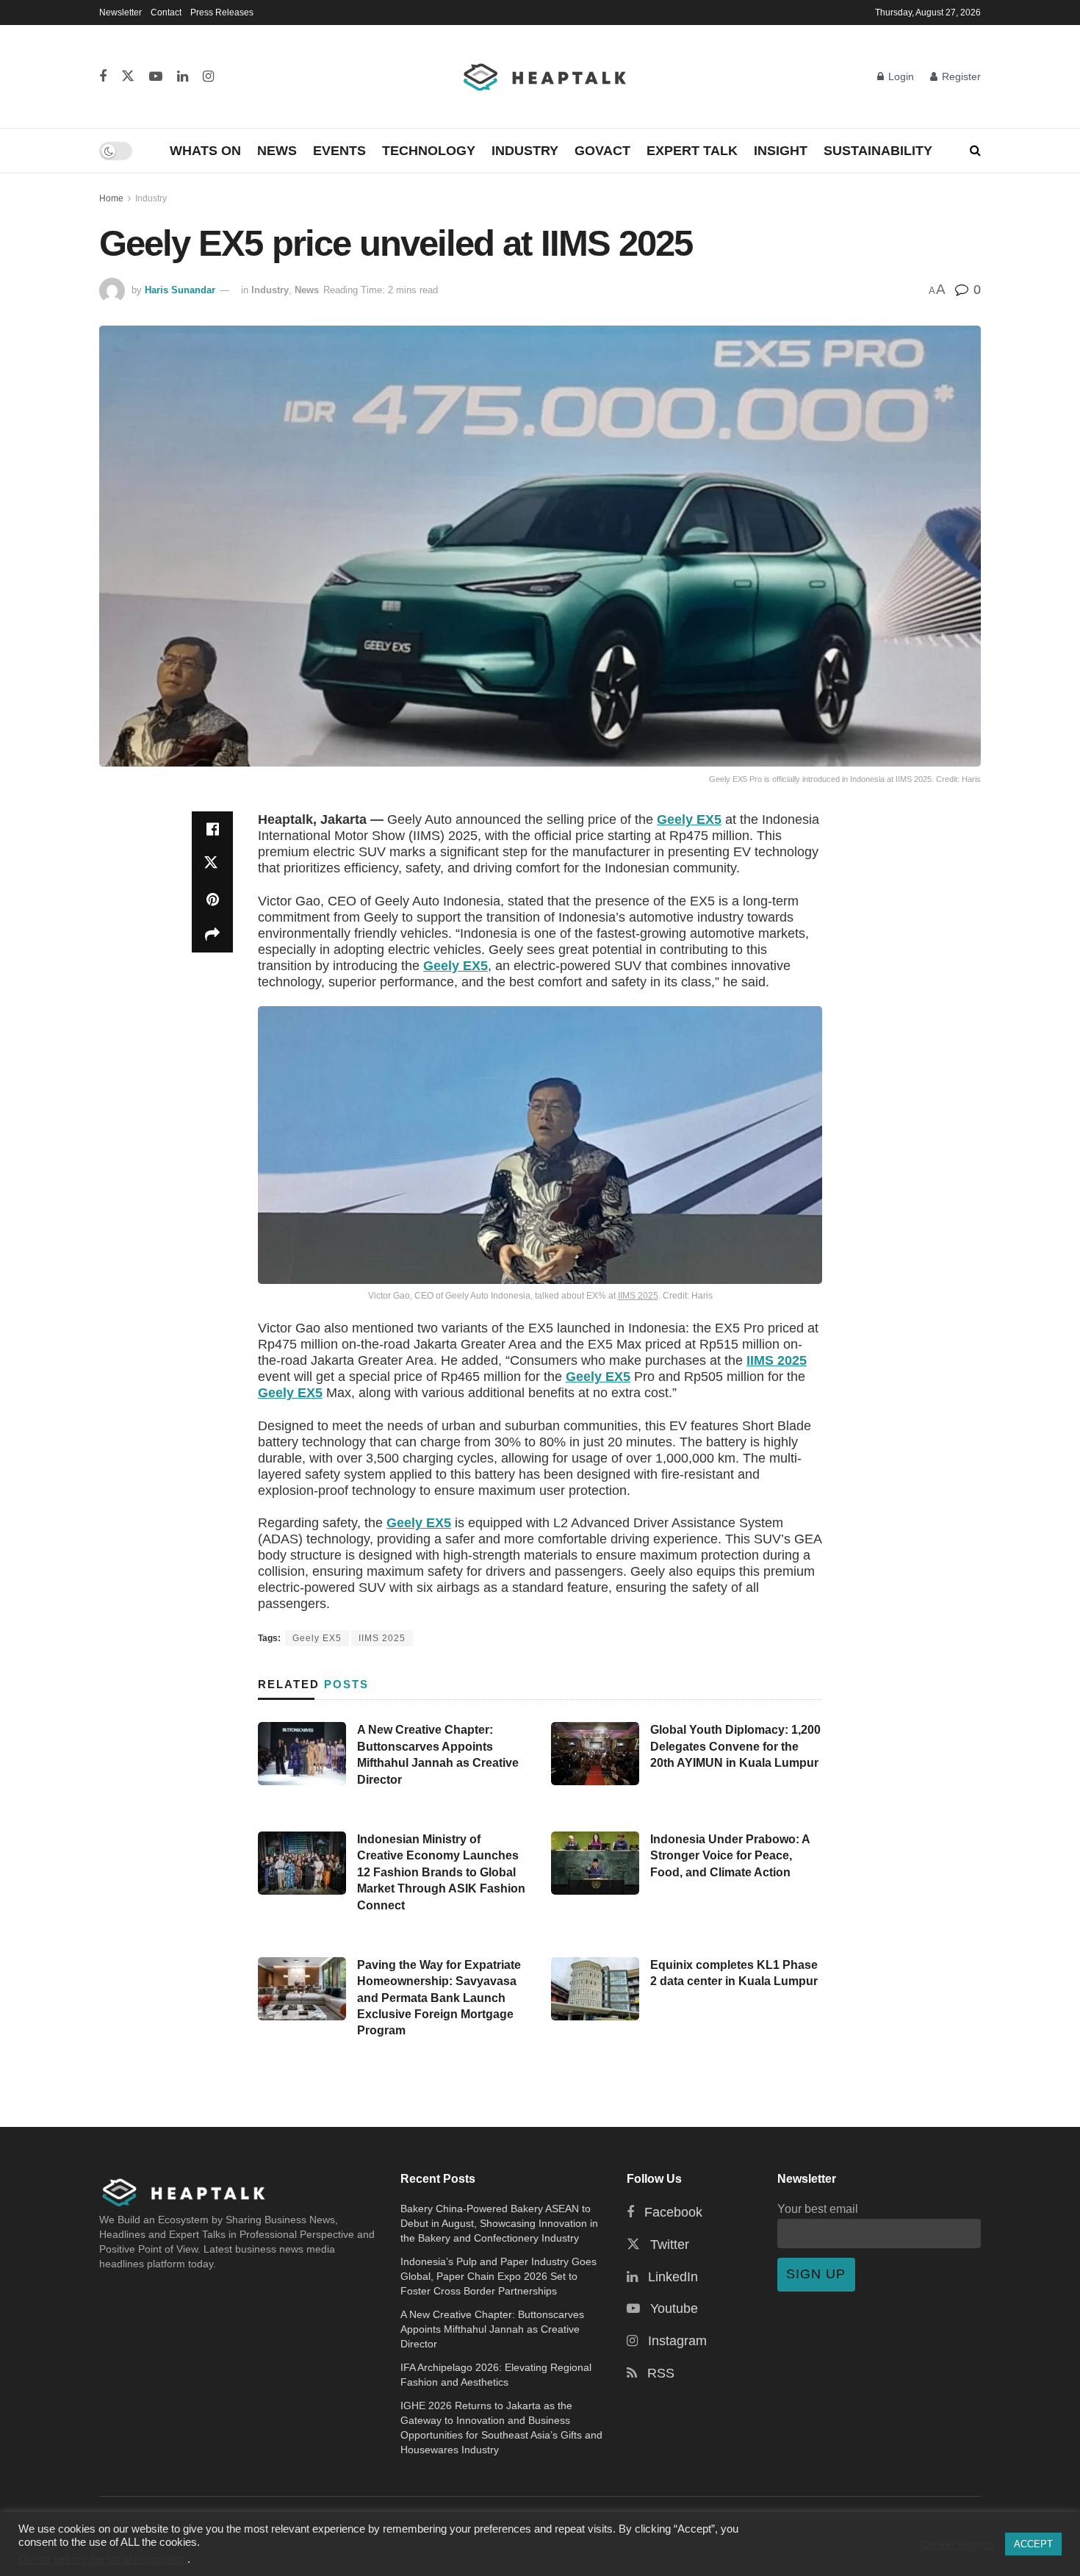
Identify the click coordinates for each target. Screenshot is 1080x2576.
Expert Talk (692, 151)
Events (339, 151)
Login (900, 76)
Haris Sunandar (180, 290)
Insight (781, 151)
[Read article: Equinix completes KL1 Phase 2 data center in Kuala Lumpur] (595, 1989)
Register (960, 76)
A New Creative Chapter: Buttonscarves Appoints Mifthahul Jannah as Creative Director (492, 2329)
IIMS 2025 (638, 1296)
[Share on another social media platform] (212, 935)
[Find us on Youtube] (156, 77)
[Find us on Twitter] (128, 77)
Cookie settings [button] (957, 2544)
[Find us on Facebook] (103, 77)
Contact (166, 12)
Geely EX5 (689, 819)
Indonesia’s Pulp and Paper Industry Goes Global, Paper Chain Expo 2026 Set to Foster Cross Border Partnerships (498, 2276)
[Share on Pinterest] (212, 900)
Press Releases (222, 12)
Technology (429, 151)
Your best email (818, 2209)
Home (111, 198)
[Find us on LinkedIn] (183, 77)
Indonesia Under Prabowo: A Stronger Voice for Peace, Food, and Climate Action (730, 1856)
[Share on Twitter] (212, 864)
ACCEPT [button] (1033, 2544)
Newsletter (120, 12)
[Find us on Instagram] (208, 77)
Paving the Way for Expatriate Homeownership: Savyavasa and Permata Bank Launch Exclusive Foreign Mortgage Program (439, 1998)
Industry (525, 151)
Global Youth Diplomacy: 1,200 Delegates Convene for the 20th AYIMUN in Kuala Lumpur (735, 1746)
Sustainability (878, 151)
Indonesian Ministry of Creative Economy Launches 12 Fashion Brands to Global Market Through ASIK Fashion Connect (441, 1872)
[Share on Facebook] (212, 829)
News (277, 151)
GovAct (602, 151)
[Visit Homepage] (546, 76)
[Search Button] (975, 151)
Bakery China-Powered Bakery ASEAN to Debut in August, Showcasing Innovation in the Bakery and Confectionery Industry (499, 2223)
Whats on (205, 151)
